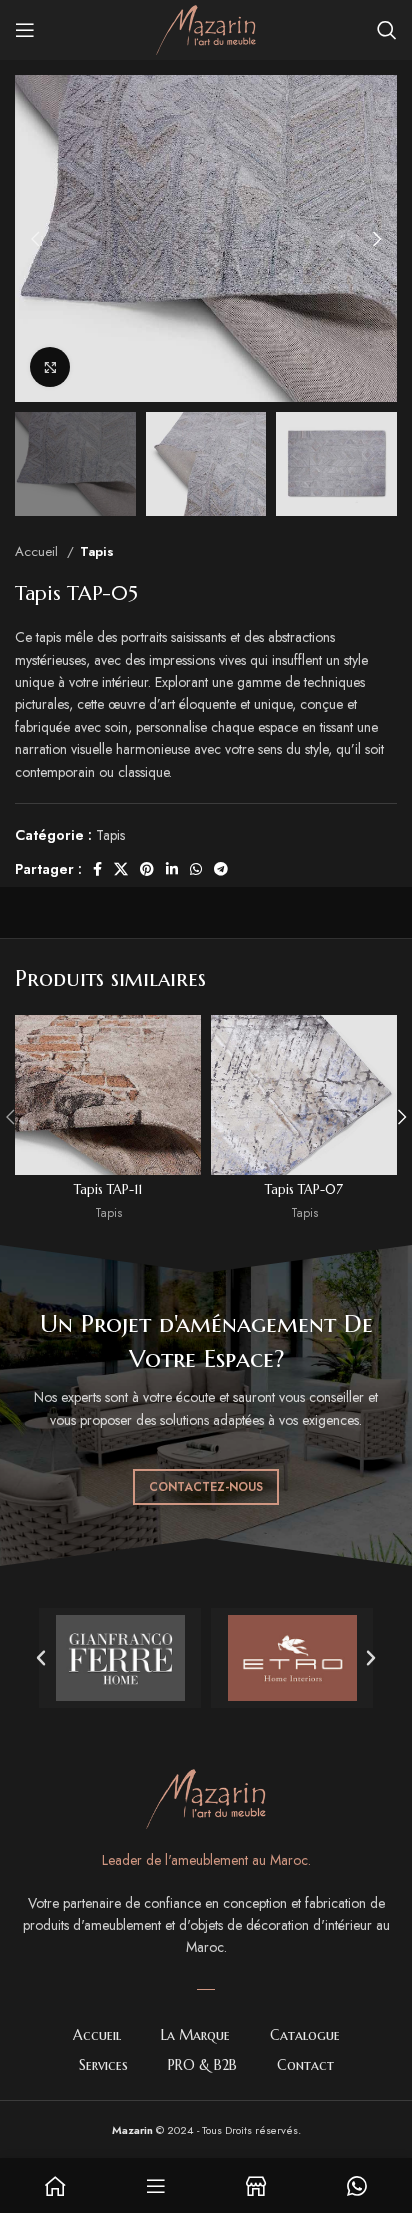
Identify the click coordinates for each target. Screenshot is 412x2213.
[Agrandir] (50, 367)
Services (103, 2065)
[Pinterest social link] (147, 869)
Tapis (97, 551)
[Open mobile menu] (25, 30)
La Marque (195, 2035)
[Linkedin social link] (172, 869)
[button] (41, 1658)
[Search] (387, 30)
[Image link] (206, 1798)
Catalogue (305, 2035)
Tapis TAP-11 (108, 1190)
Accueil (38, 551)
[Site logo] (206, 28)
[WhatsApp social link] (196, 869)
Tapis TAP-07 (304, 1190)
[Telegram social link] (221, 869)
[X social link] (121, 869)
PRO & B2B (202, 2065)
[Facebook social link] (97, 869)
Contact (305, 2065)
